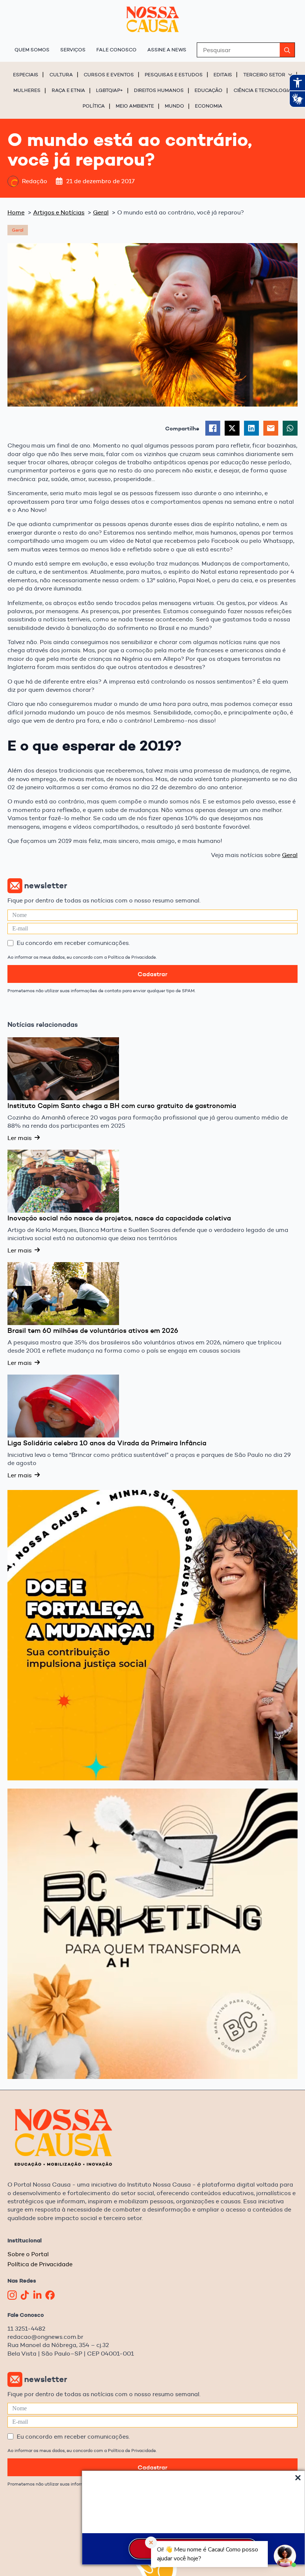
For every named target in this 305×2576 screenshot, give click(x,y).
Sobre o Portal (28, 2254)
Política (94, 106)
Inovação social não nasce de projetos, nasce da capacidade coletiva (119, 1218)
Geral (290, 855)
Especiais (26, 74)
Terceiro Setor (264, 74)
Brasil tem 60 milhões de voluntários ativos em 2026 (93, 1331)
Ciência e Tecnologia (263, 90)
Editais (223, 74)
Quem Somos (32, 50)
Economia (209, 106)
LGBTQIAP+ (110, 90)
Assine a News (167, 50)
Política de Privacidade (40, 2264)
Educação (208, 90)
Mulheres (27, 90)
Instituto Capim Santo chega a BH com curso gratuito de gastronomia (122, 1106)
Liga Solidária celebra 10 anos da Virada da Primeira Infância (107, 1443)
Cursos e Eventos (109, 74)
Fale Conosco (116, 50)
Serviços (73, 50)
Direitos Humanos (159, 90)
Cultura (61, 74)
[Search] (287, 50)
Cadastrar (152, 974)
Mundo (174, 106)
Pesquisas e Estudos (174, 74)
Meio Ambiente (135, 106)
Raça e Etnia (68, 90)
